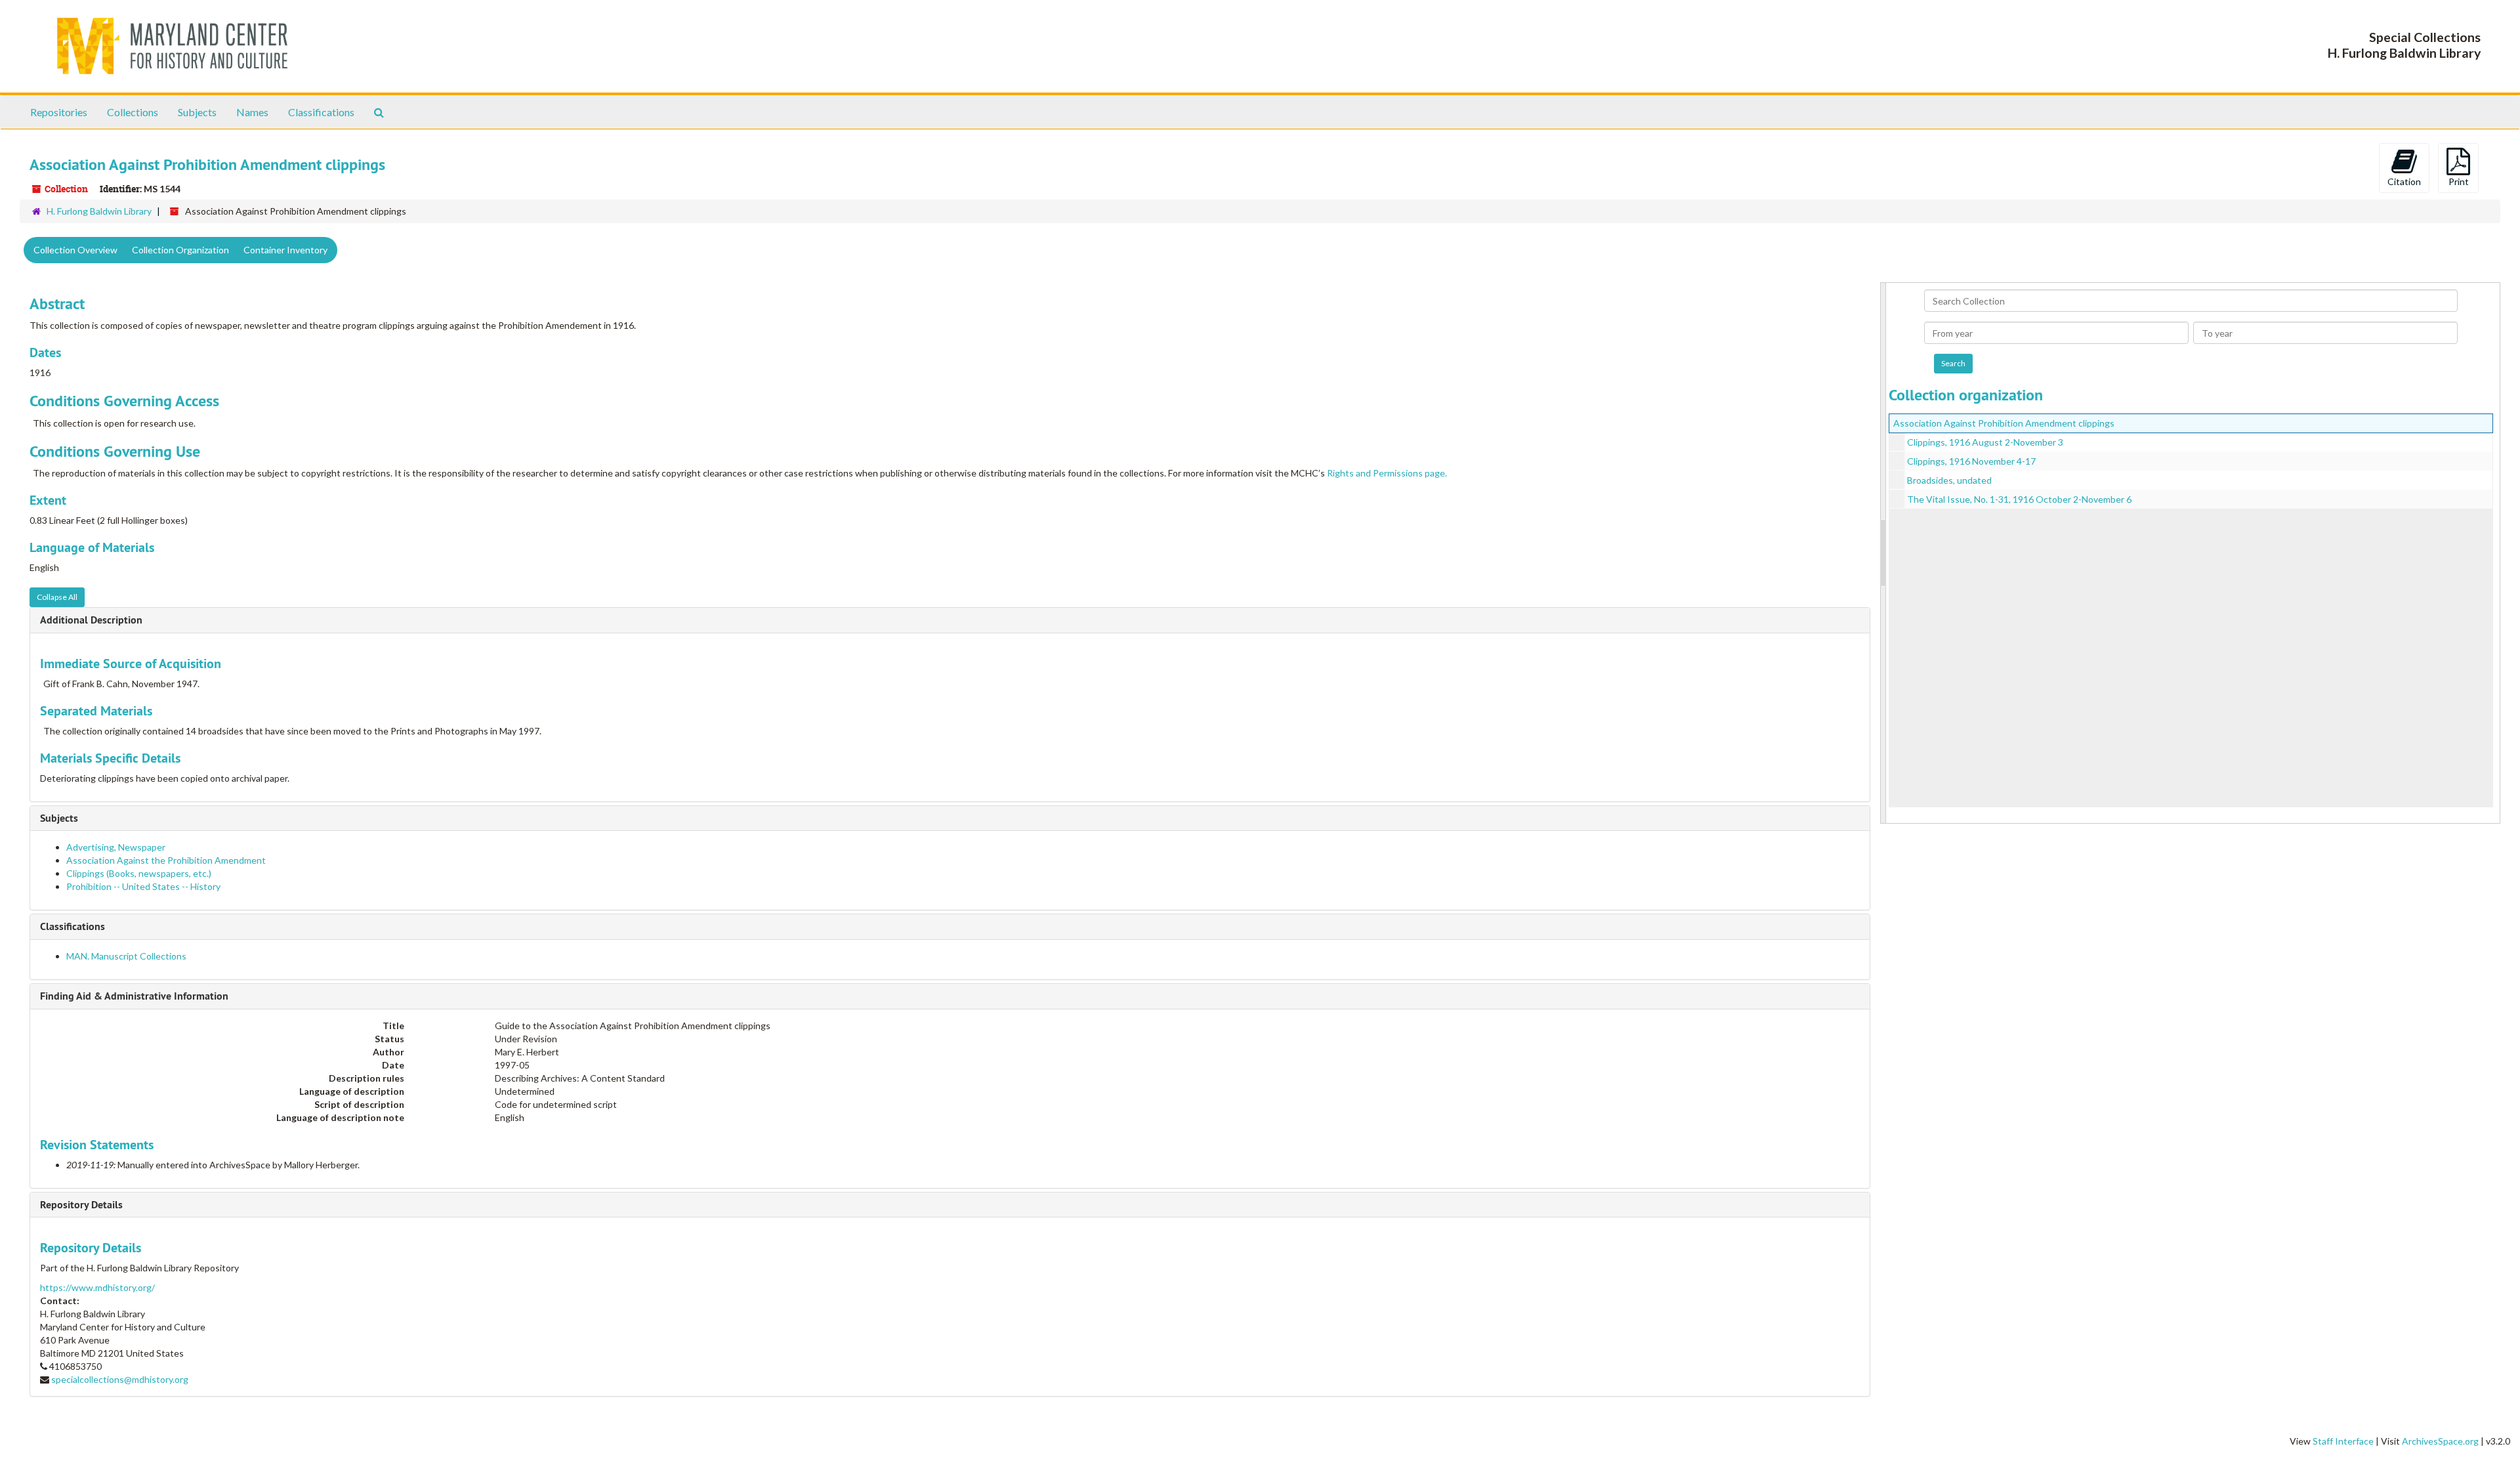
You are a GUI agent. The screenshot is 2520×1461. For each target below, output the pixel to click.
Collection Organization (180, 250)
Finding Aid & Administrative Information (134, 996)
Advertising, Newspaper (116, 847)
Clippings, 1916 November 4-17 (1971, 461)
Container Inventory (285, 250)
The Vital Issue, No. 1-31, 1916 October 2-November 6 (2019, 499)
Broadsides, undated (1949, 480)
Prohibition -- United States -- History (143, 886)
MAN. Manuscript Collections (126, 956)
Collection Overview (75, 250)
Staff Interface (2343, 1441)
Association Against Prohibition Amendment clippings (2004, 423)
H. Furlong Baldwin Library (99, 211)
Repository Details (81, 1205)
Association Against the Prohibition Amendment (166, 860)
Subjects (197, 112)
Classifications (321, 112)
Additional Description (91, 620)
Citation (2404, 181)
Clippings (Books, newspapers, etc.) (139, 873)
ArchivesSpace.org (2440, 1441)
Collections (133, 112)
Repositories (59, 112)
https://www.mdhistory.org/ (97, 1287)
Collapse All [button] (57, 597)
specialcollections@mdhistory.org (120, 1379)
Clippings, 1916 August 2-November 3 (1985, 442)
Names (252, 112)
